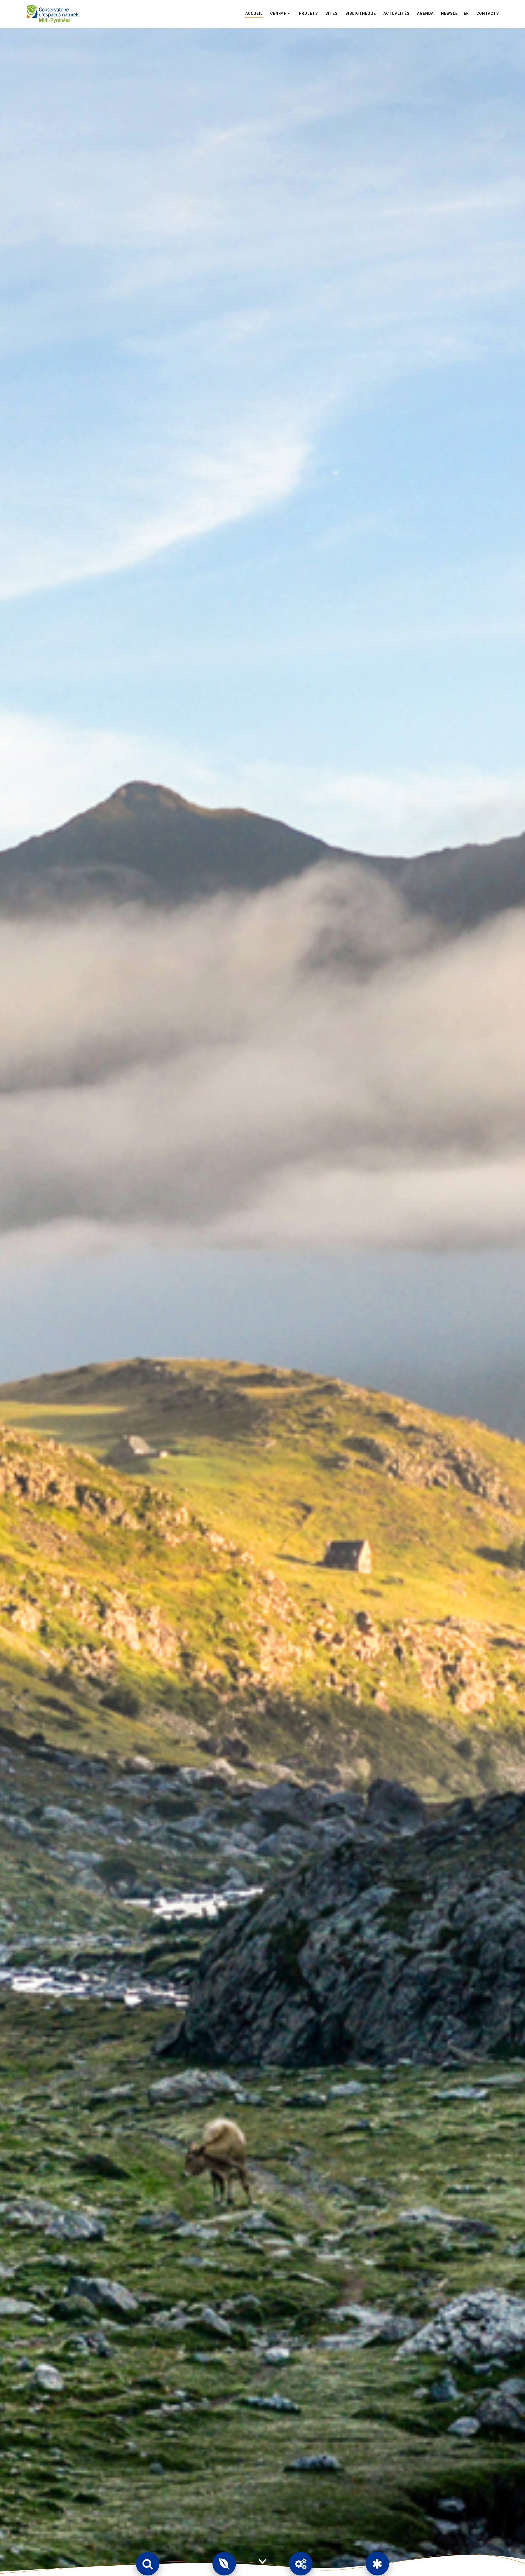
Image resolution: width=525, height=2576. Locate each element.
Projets (308, 13)
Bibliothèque (361, 13)
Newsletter (455, 13)
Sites (332, 13)
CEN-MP (278, 13)
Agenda (425, 13)
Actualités (396, 13)
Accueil (254, 13)
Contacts (488, 13)
